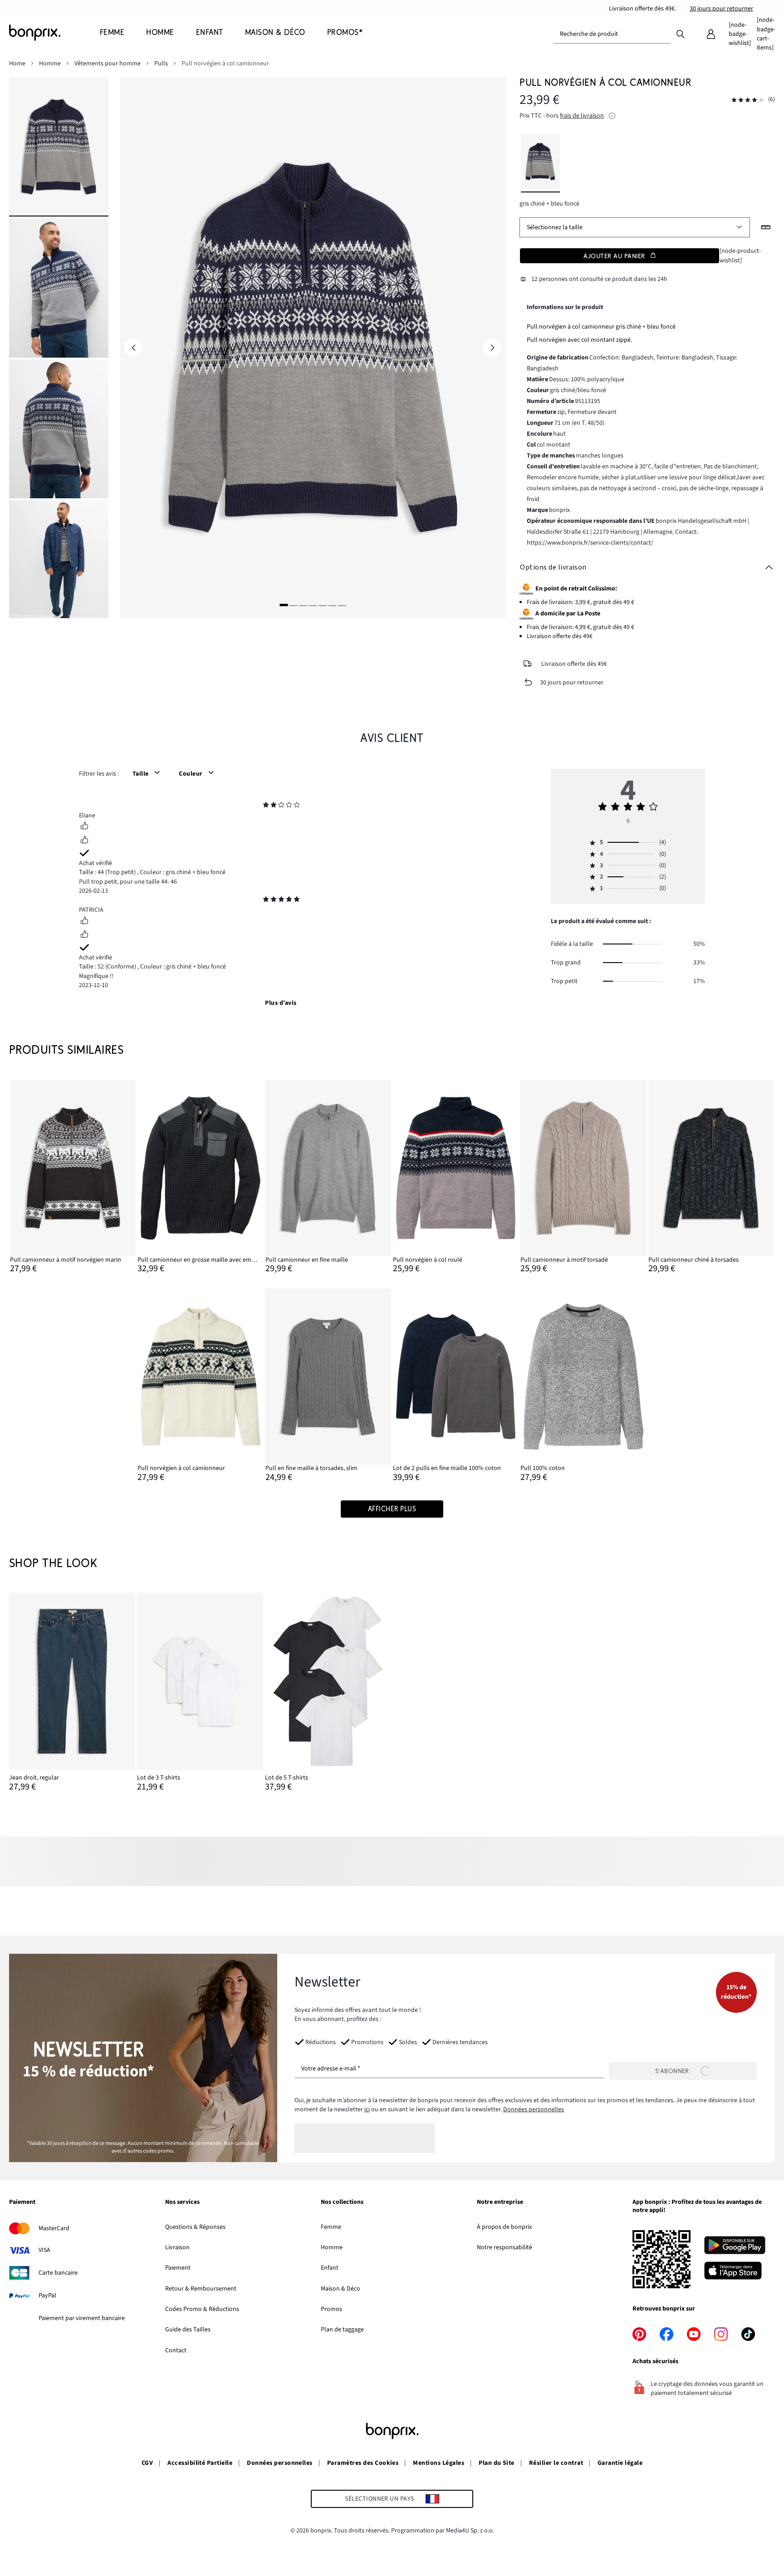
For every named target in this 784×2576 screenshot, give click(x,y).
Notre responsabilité (505, 2247)
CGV (147, 2463)
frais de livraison (582, 116)
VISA (44, 2250)
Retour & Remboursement (201, 2289)
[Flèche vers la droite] (492, 348)
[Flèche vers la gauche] (133, 348)
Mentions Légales (439, 2463)
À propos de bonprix (504, 2227)
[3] (303, 605)
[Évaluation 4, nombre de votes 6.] (748, 100)
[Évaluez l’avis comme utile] (84, 827)
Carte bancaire (58, 2273)
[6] (333, 605)
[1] (284, 605)
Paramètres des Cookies (363, 2463)
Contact (176, 2350)
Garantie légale (620, 2463)
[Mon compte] (711, 34)
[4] (313, 605)
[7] (342, 605)
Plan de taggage (342, 2330)
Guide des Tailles (188, 2330)
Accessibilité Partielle (200, 2463)
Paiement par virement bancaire (82, 2318)
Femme (331, 2227)
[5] (323, 605)
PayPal (47, 2296)
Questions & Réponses (195, 2227)
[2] (294, 605)
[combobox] (612, 34)
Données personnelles (534, 2109)
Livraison (177, 2247)
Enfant (330, 2268)
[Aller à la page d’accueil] (54, 33)
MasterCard (54, 2228)
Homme (332, 2247)
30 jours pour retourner (721, 9)
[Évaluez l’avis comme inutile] (84, 841)
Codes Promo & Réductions (202, 2309)
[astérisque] (266, 806)
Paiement (178, 2268)
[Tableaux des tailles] (766, 227)
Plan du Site (497, 2463)
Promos (331, 2309)
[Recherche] (681, 34)
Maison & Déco (341, 2289)
